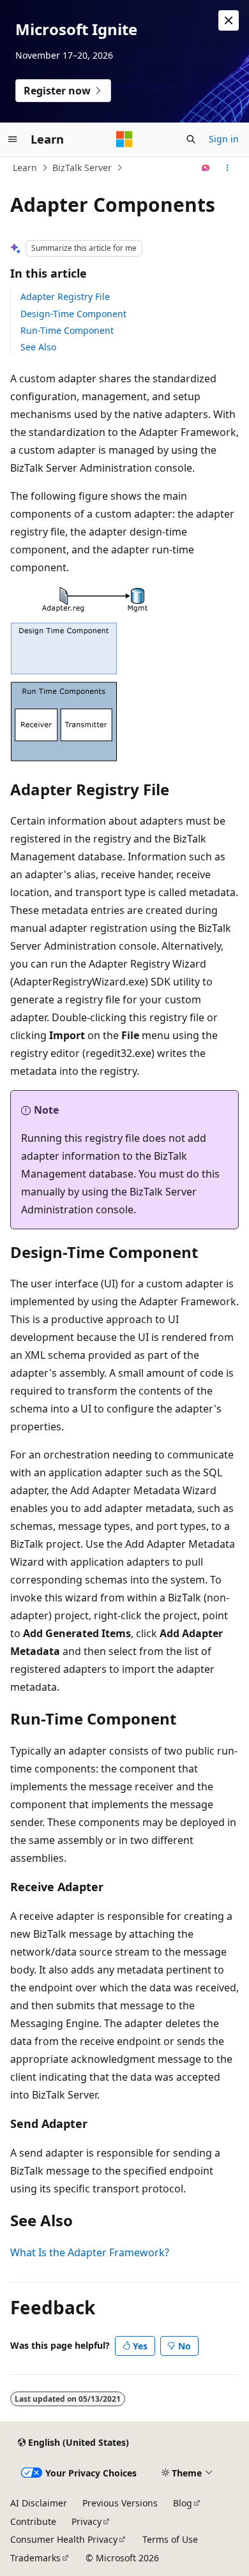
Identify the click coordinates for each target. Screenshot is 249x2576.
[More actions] (228, 168)
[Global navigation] (13, 139)
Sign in (224, 139)
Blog (183, 2503)
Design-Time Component (73, 314)
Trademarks (35, 2558)
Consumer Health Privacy (64, 2539)
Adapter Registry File (65, 296)
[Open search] (191, 139)
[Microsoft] (124, 139)
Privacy (87, 2521)
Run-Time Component (67, 330)
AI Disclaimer (39, 2503)
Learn (25, 168)
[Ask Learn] (206, 168)
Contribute (33, 2521)
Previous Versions (120, 2503)
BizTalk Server (82, 168)
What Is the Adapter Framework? (90, 2252)
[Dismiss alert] (229, 20)
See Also (38, 347)
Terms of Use (170, 2539)
